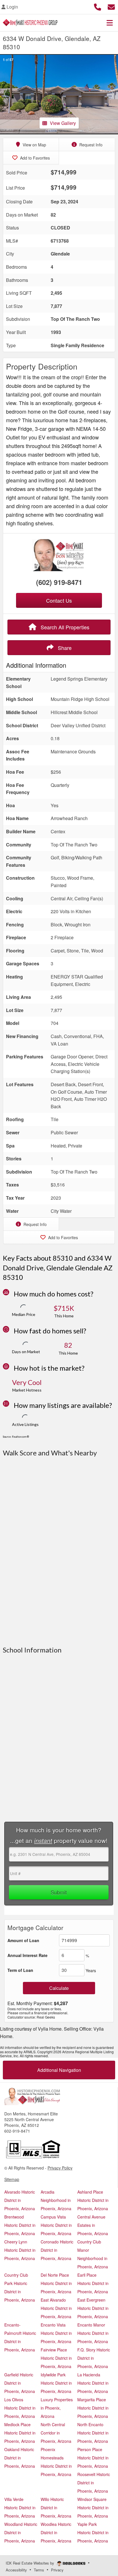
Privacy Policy (60, 2168)
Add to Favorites (34, 158)
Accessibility (16, 2570)
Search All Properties (64, 627)
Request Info (90, 145)
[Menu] (110, 23)
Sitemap (12, 2179)
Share (64, 648)
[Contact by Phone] (98, 6)
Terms (39, 2570)
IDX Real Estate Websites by (31, 2563)
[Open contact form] (111, 6)
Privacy (57, 2570)
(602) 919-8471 (59, 582)
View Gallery (63, 123)
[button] (6, 94)
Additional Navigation (59, 2070)
